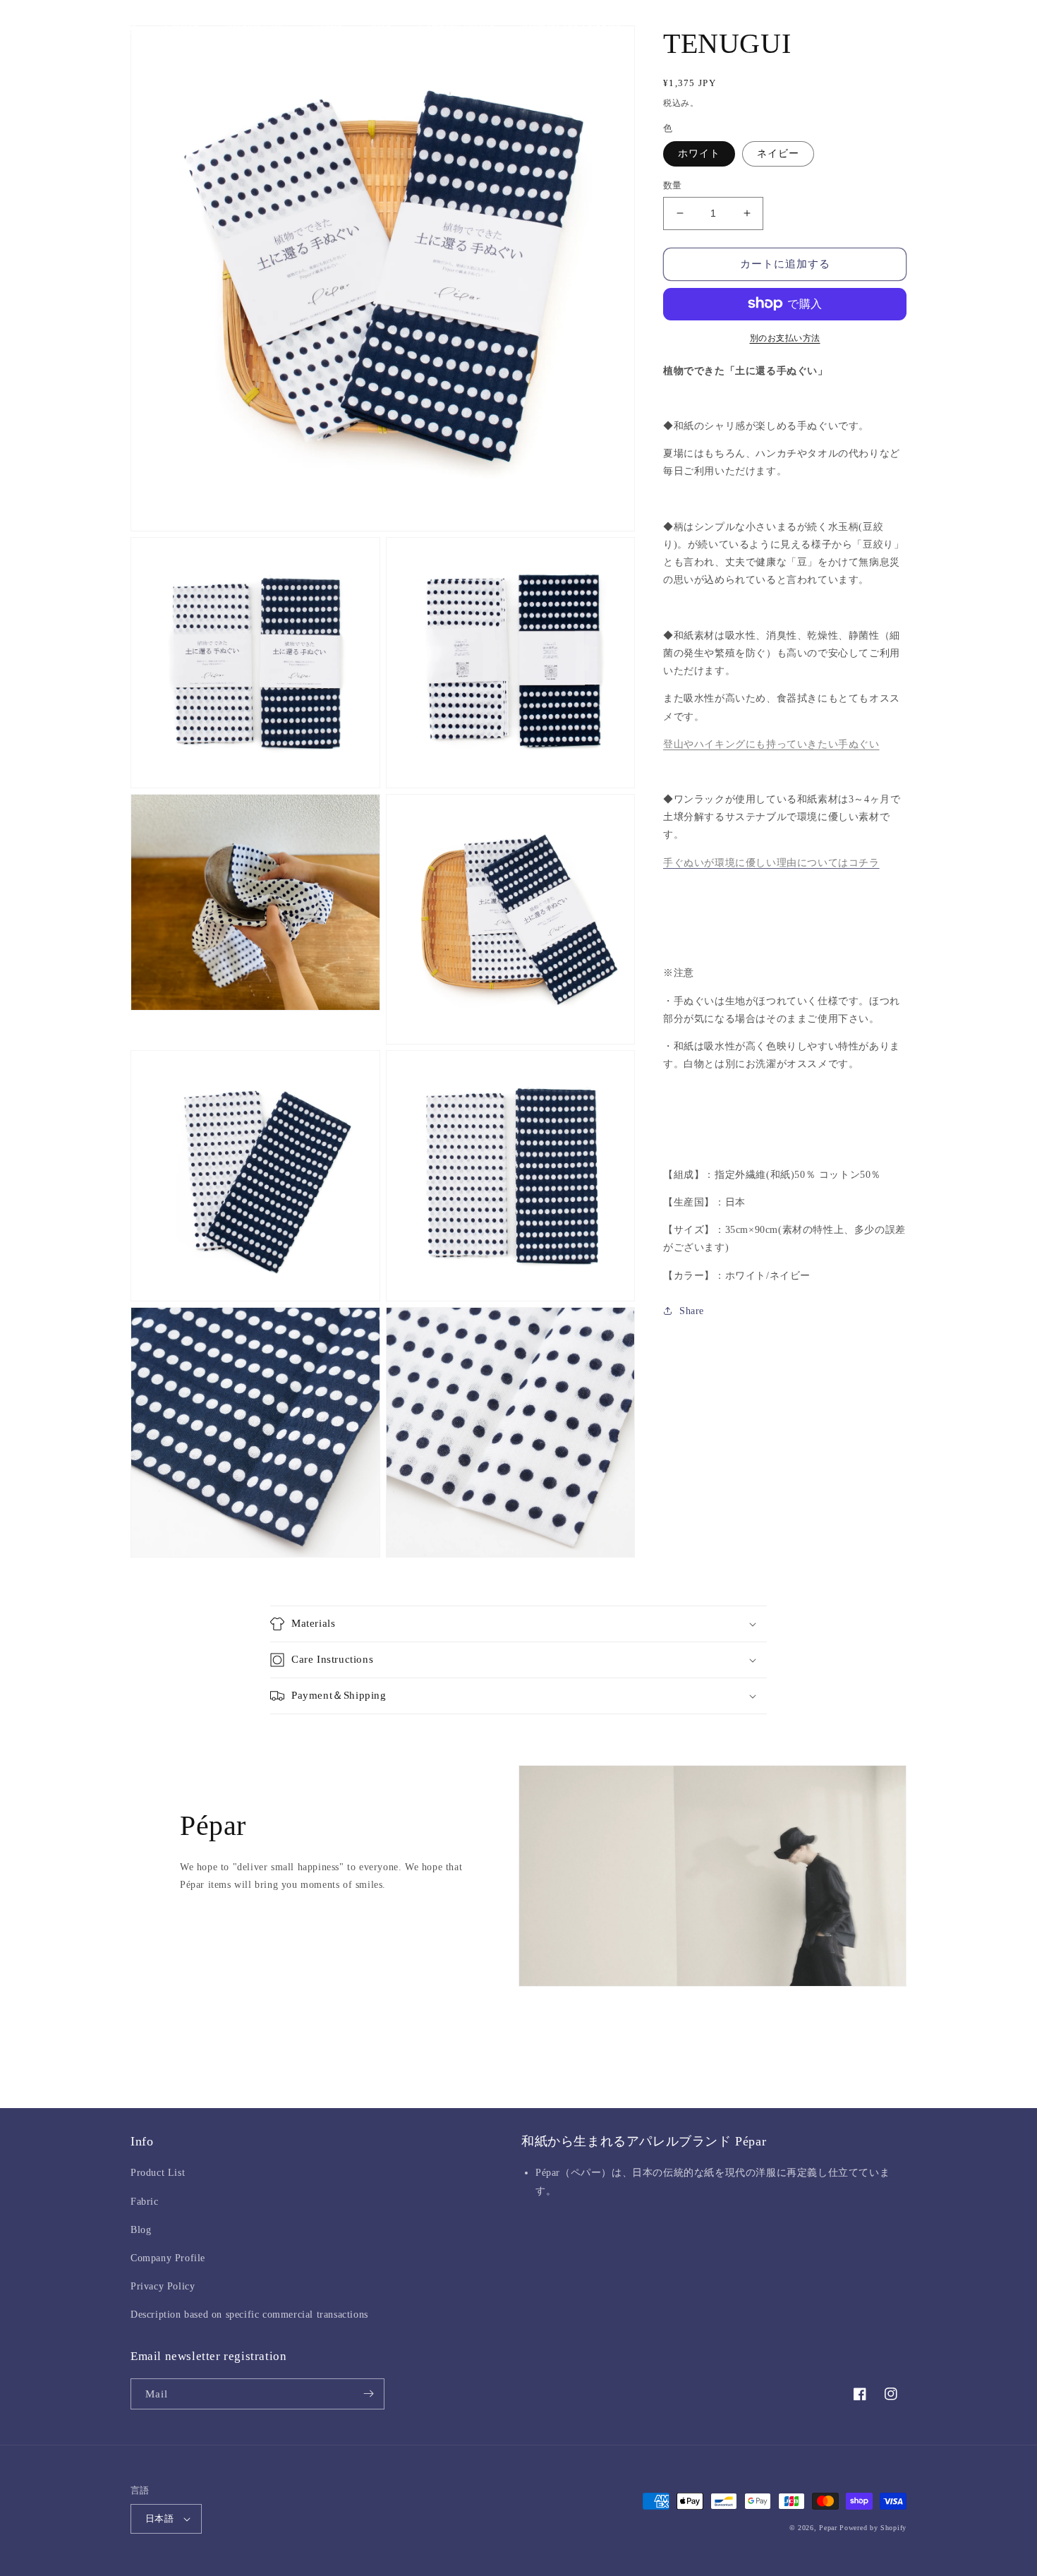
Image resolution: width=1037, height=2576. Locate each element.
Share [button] (692, 1311)
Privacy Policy (163, 2286)
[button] (256, 28)
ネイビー (778, 154)
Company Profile (168, 2258)
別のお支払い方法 (785, 337)
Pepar (828, 2528)
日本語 (159, 2518)
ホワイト (699, 154)
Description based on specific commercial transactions (249, 2315)
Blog (141, 2230)
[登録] (368, 2394)
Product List (158, 2173)
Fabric (145, 2202)
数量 (673, 185)
